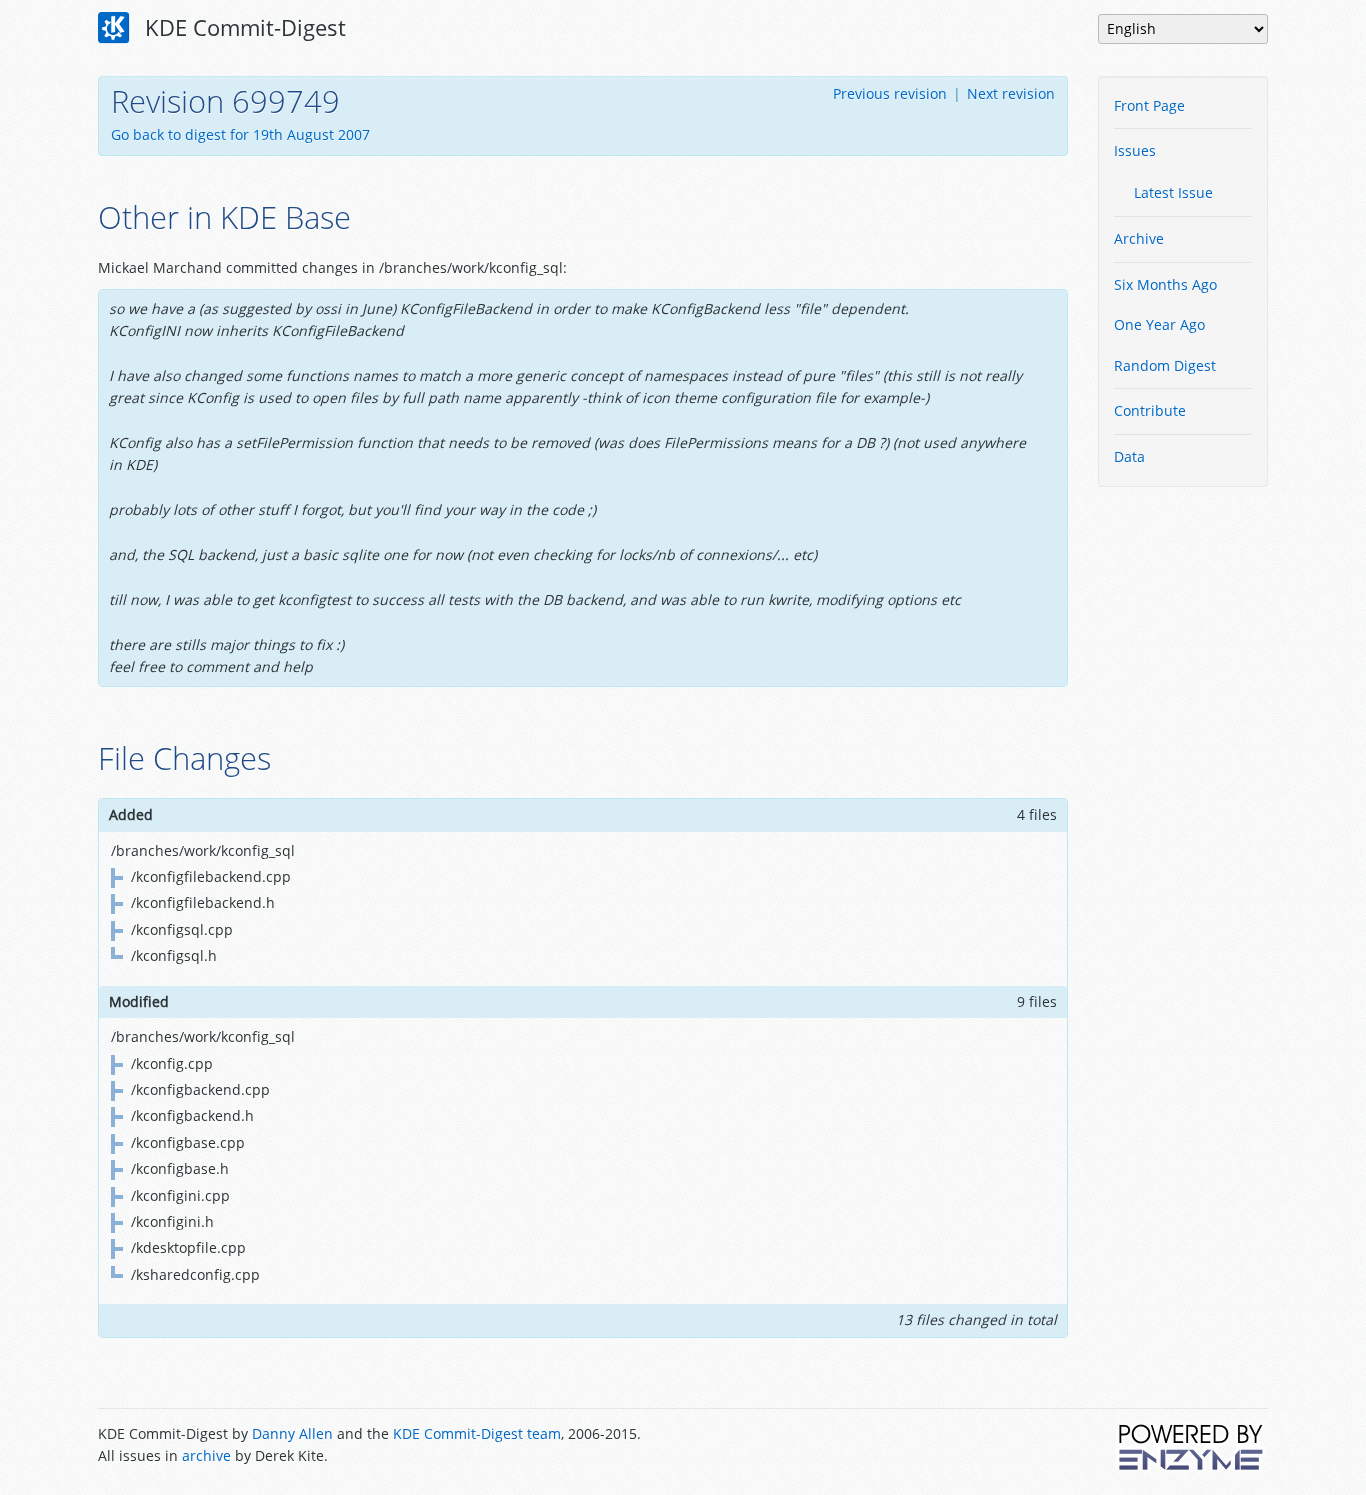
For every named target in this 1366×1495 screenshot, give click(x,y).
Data (1129, 456)
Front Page (1149, 105)
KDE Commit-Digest (242, 27)
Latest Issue (1173, 192)
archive (206, 1455)
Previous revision (890, 93)
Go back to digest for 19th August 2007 (240, 134)
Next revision (1011, 93)
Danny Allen (292, 1433)
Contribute (1150, 410)
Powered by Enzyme (1192, 1447)
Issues (1135, 150)
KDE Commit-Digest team (477, 1433)
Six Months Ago (1165, 284)
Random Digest (1165, 365)
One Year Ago (1159, 324)
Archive (1139, 238)
